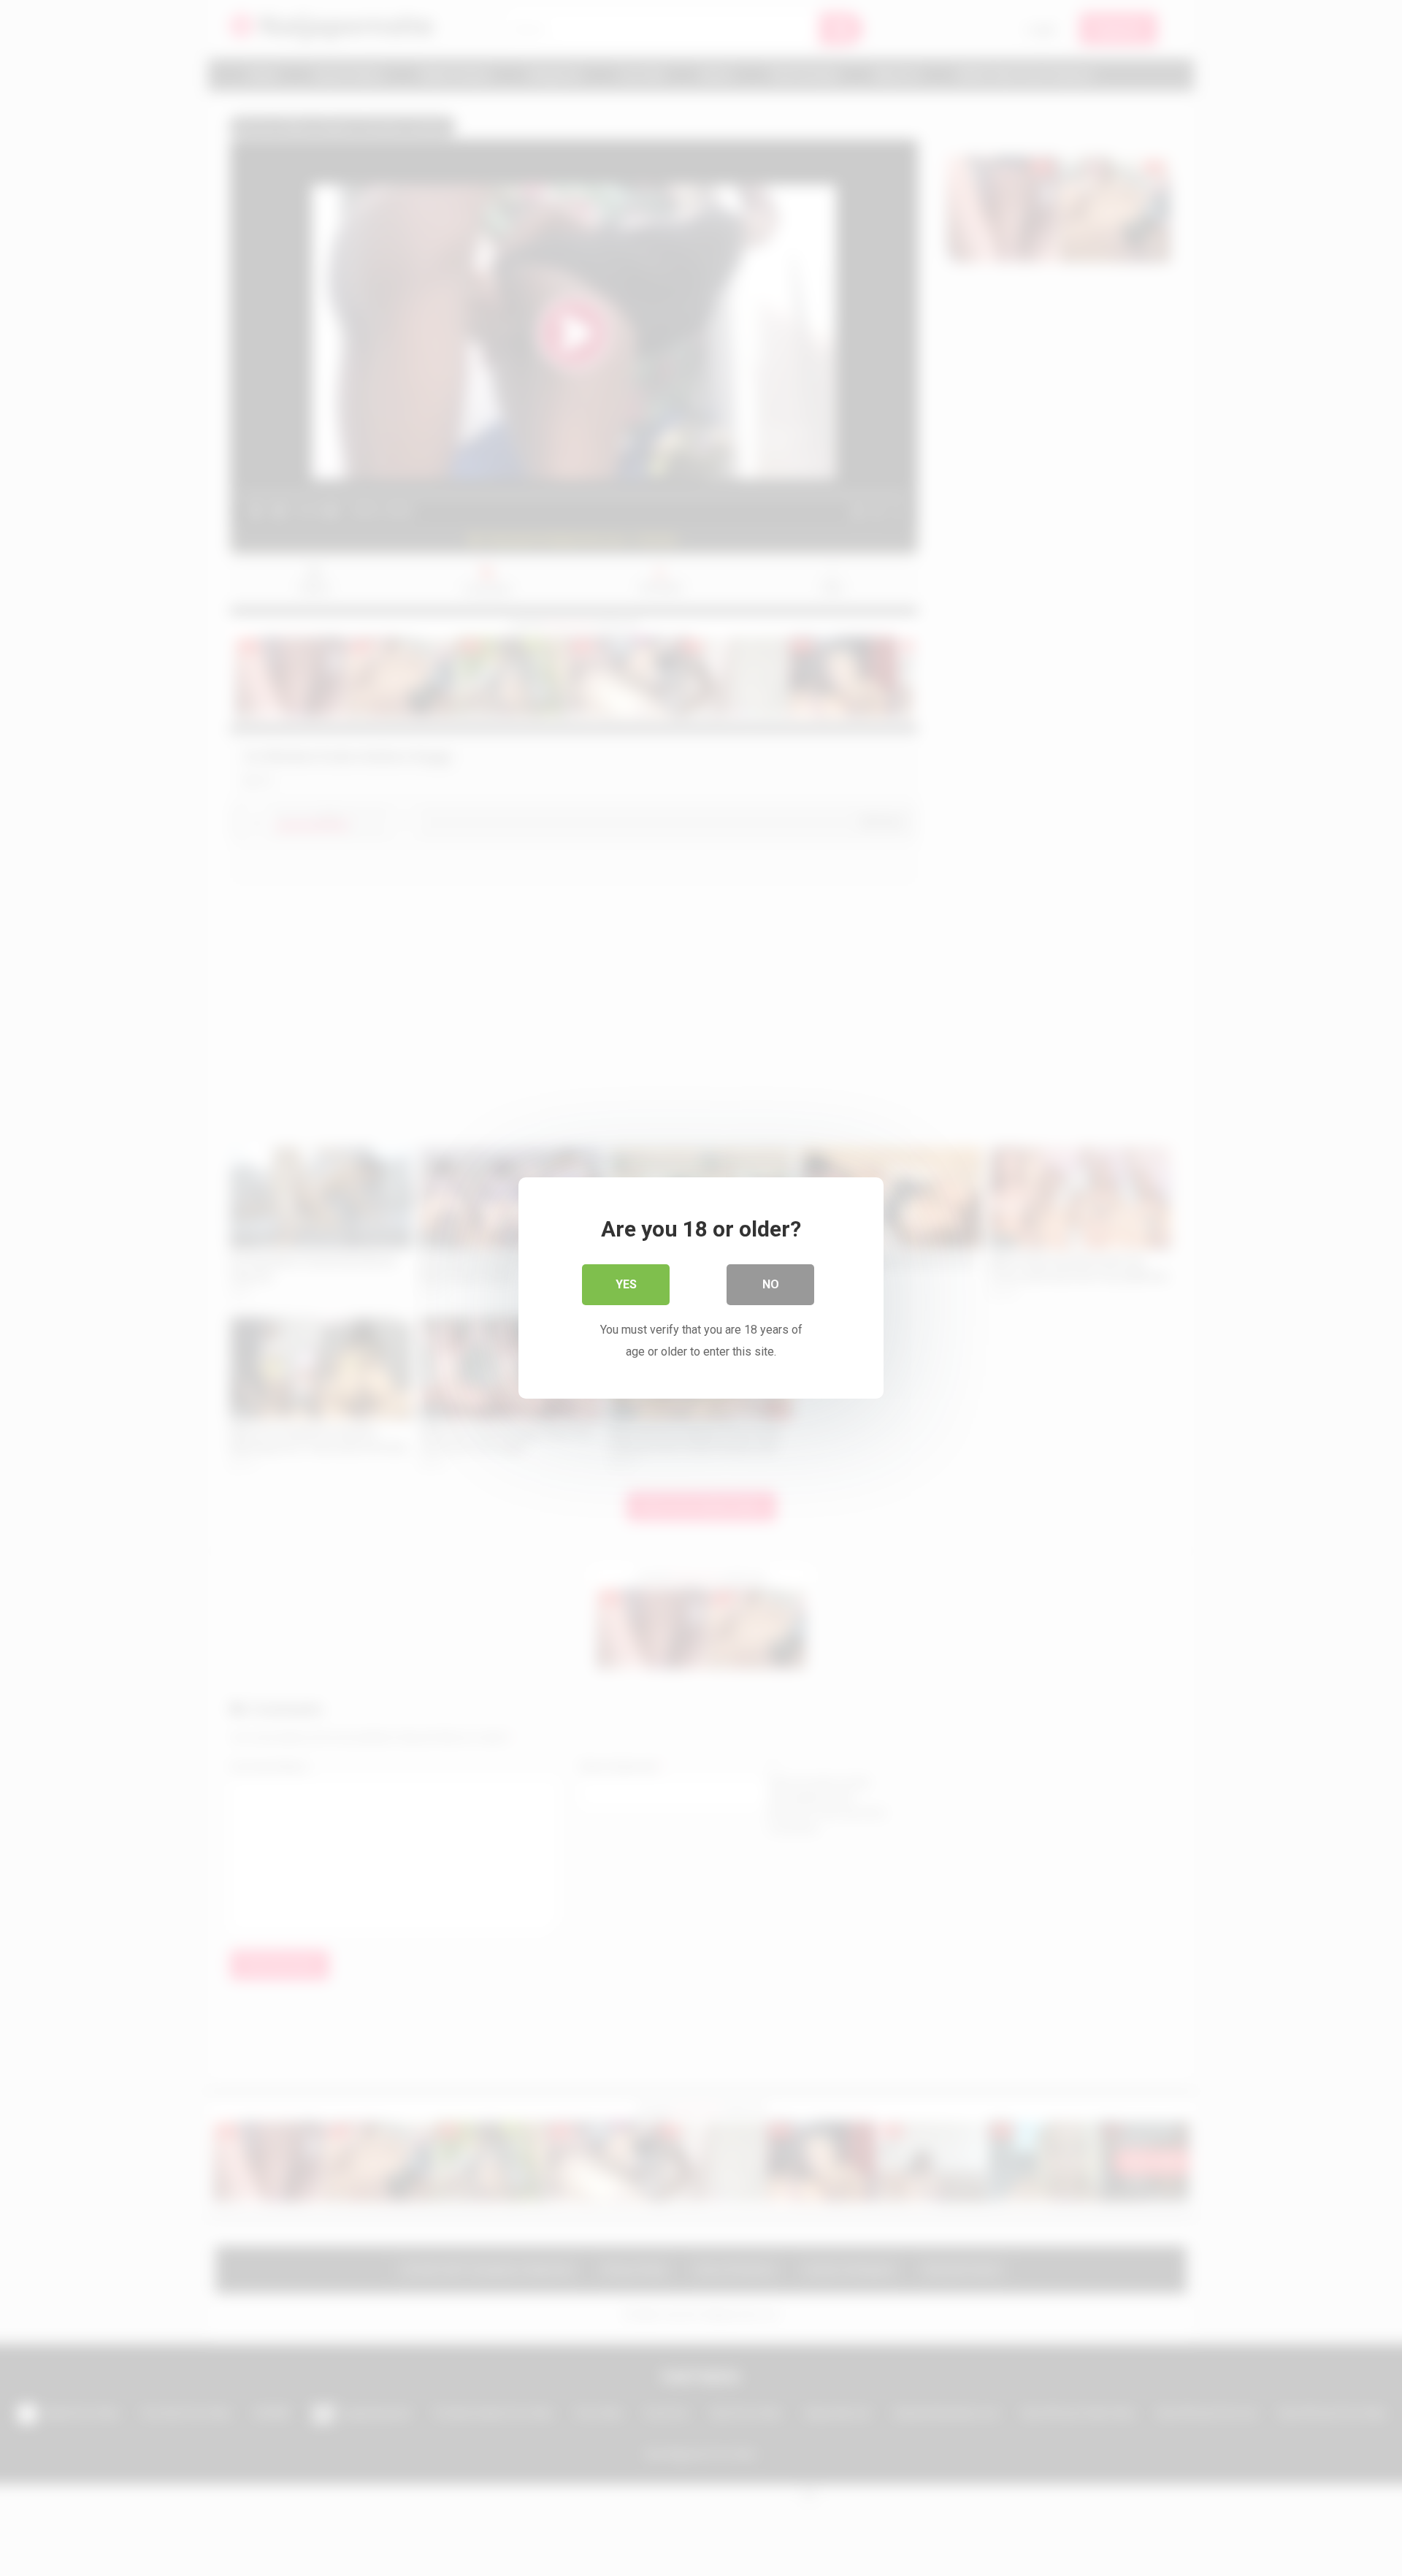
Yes (626, 1284)
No (771, 1284)
